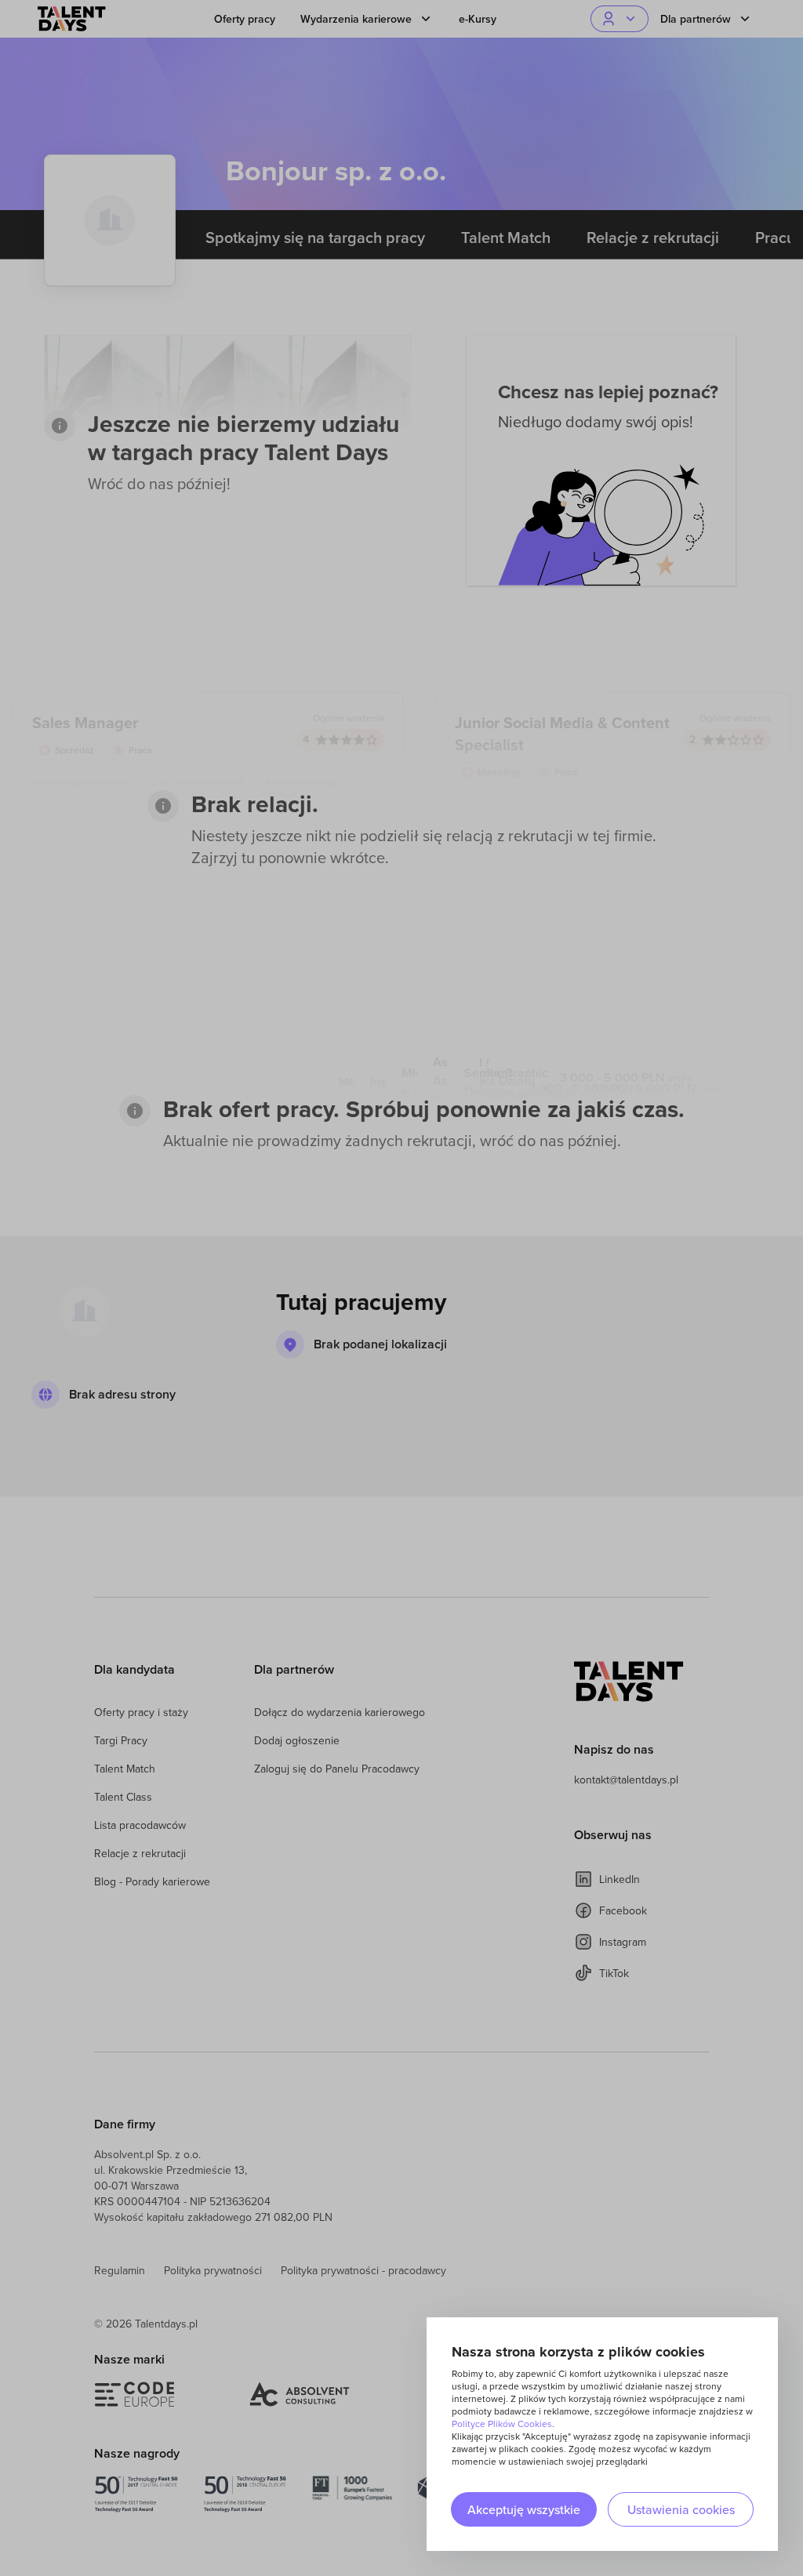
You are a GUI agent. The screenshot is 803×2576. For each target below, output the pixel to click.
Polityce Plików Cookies (502, 2424)
